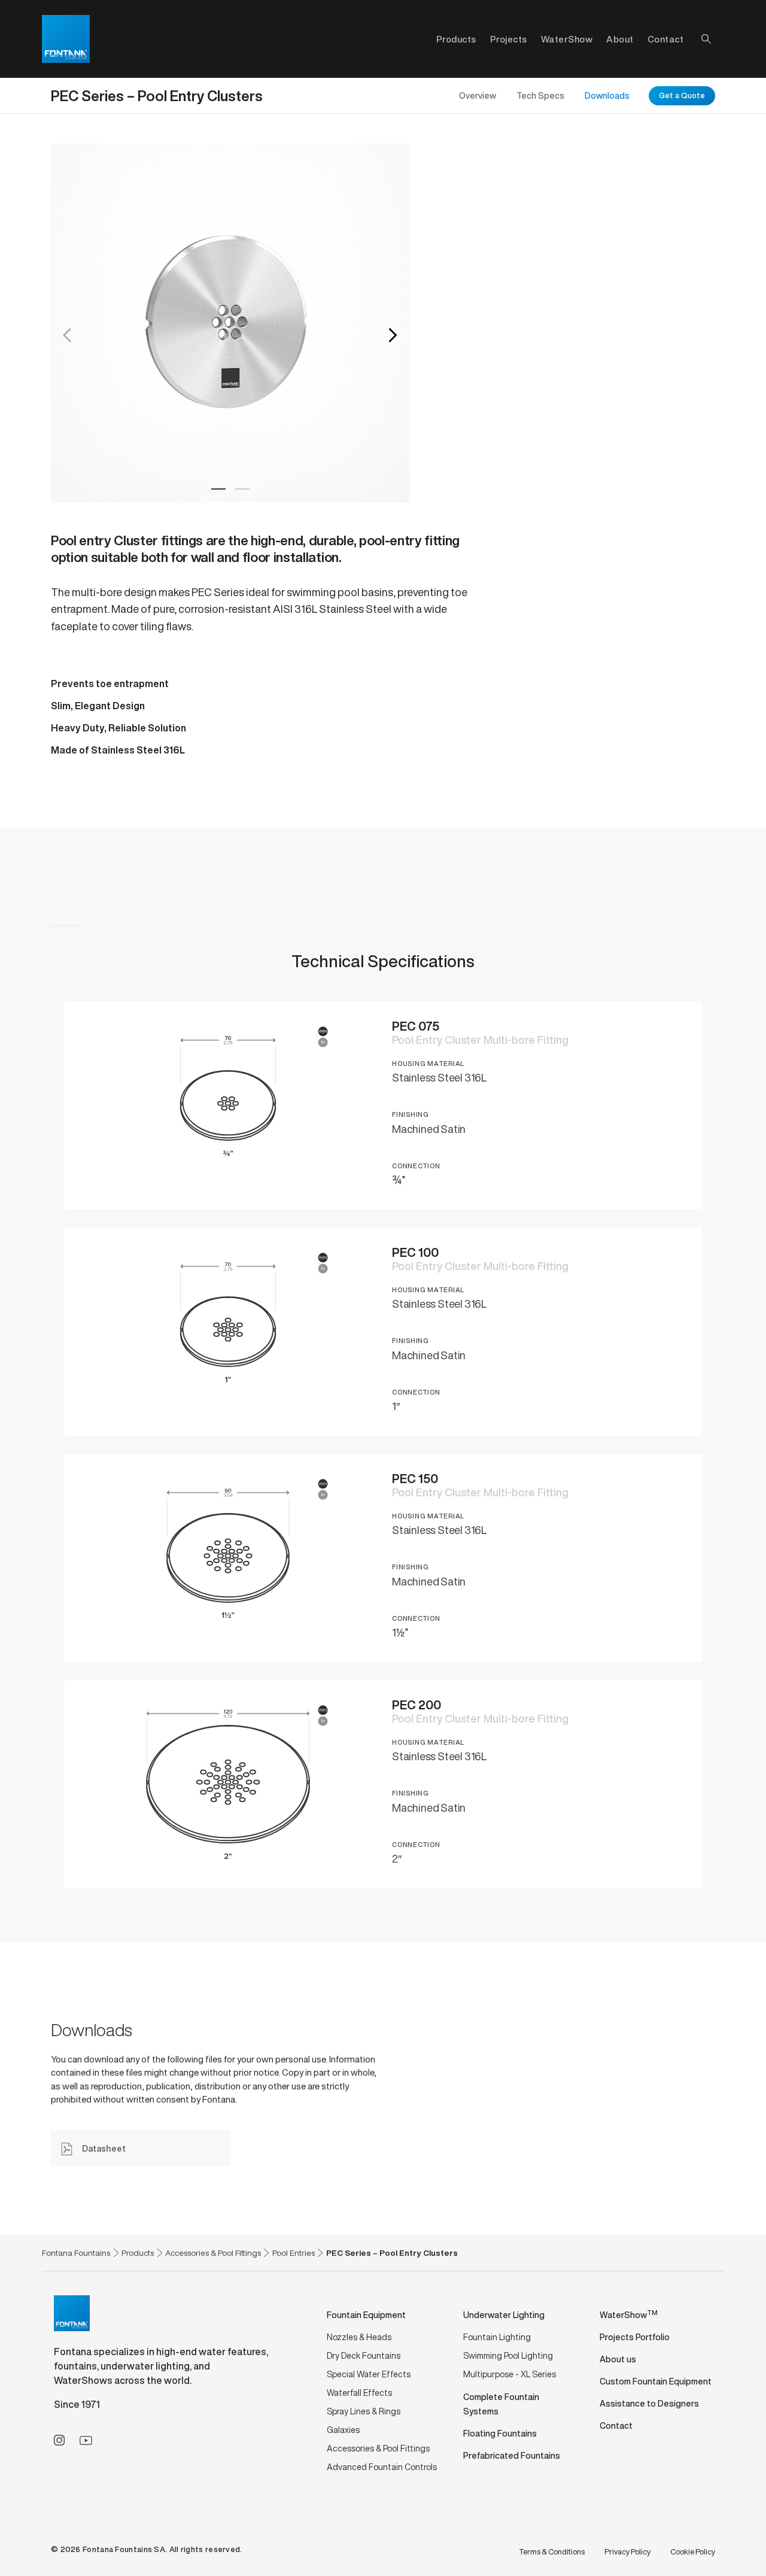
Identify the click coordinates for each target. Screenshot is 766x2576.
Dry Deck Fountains (364, 2355)
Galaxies (343, 2430)
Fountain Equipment (366, 2315)
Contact (666, 39)
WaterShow (567, 39)
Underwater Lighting (504, 2315)
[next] (392, 335)
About (620, 39)
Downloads (607, 95)
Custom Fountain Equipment (656, 2381)
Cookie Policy (693, 2552)
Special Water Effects (369, 2374)
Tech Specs (540, 95)
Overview (478, 95)
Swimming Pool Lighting (508, 2355)
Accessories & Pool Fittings (378, 2448)
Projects (509, 39)
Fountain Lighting (497, 2337)
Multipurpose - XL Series (510, 2374)
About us (618, 2359)
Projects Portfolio (635, 2337)
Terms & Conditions (552, 2552)
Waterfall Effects (359, 2393)
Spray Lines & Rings (364, 2411)
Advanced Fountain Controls (382, 2467)
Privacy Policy (627, 2552)
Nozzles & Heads (359, 2337)
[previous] (69, 335)
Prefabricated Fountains (512, 2455)
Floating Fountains (500, 2433)
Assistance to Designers (649, 2403)
